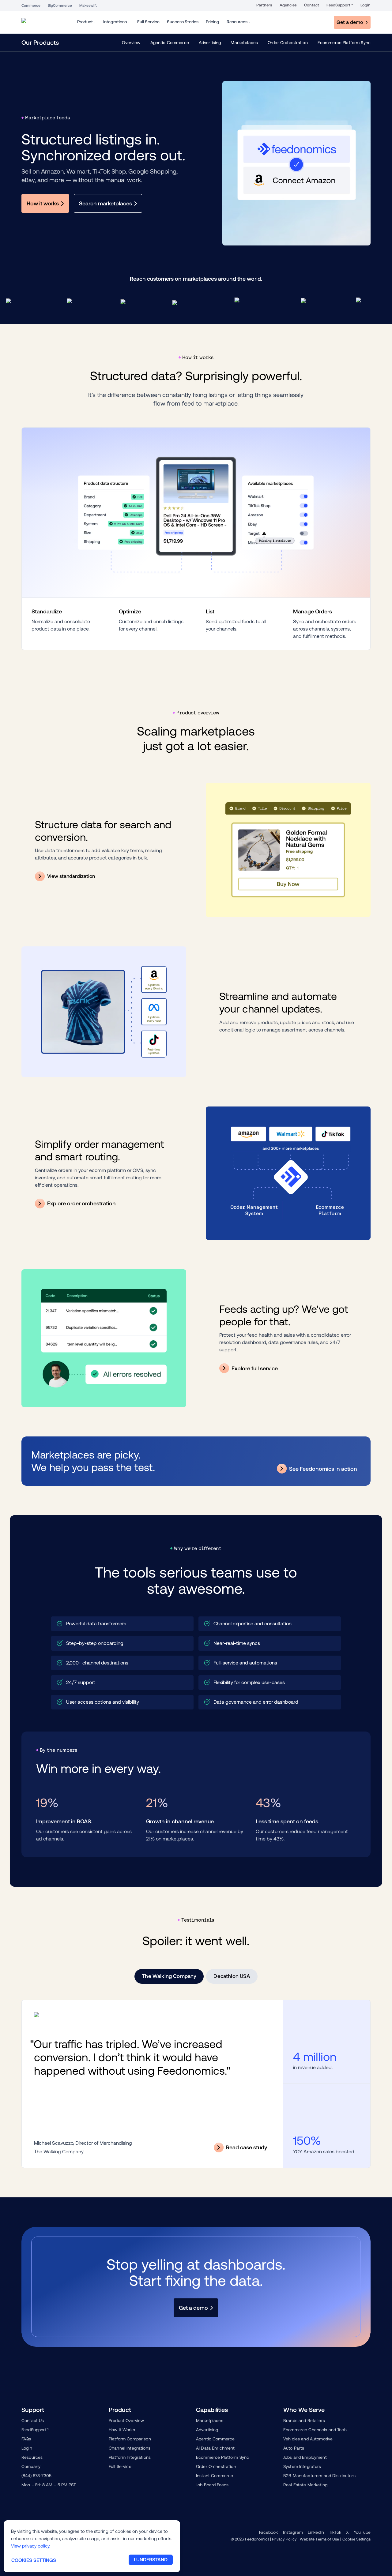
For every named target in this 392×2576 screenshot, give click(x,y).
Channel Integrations (130, 2448)
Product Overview (126, 2421)
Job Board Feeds (212, 2485)
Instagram (293, 2532)
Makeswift (88, 6)
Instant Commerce (215, 2476)
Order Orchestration (288, 43)
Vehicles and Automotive (308, 2439)
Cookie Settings (356, 2539)
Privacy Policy (284, 2539)
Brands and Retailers (304, 2421)
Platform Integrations (130, 2457)
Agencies (288, 5)
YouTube (362, 2532)
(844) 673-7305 (36, 2476)
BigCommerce (60, 6)
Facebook (269, 2532)
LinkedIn (316, 2532)
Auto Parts (294, 2448)
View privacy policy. (31, 2546)
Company (31, 2466)
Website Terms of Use (319, 2539)
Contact (312, 5)
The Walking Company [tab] (169, 1976)
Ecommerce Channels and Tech (315, 2430)
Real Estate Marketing (305, 2485)
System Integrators (302, 2466)
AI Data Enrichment (215, 2448)
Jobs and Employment (305, 2457)
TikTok (335, 2532)
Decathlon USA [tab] (232, 1976)
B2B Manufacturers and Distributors (319, 2476)
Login (366, 5)
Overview (131, 43)
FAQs (26, 2439)
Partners (264, 5)
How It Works (122, 2430)
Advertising (210, 43)
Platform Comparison (130, 2439)
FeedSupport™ (340, 5)
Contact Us (33, 2421)
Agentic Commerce (170, 43)
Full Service (120, 2466)
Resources (32, 2457)
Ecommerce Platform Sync (344, 43)
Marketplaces (244, 43)
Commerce (31, 6)
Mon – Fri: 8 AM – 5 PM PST (49, 2485)
